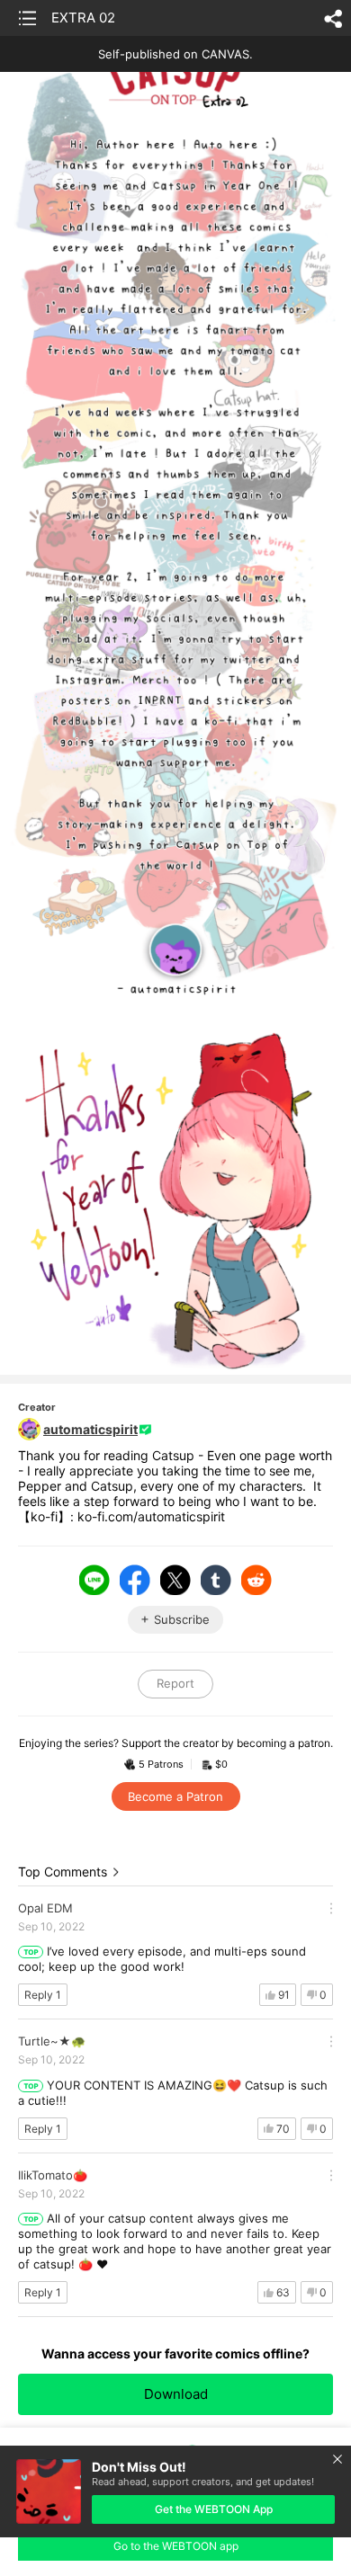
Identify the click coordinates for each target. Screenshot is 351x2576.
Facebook (135, 1580)
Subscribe (182, 1619)
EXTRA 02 (83, 18)
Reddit (256, 1580)
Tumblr (216, 1580)
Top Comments (63, 1872)
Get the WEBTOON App (214, 2509)
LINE (94, 1580)
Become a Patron (175, 1796)
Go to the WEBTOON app (176, 2546)
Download (176, 2394)
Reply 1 (43, 1995)
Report (175, 1683)
